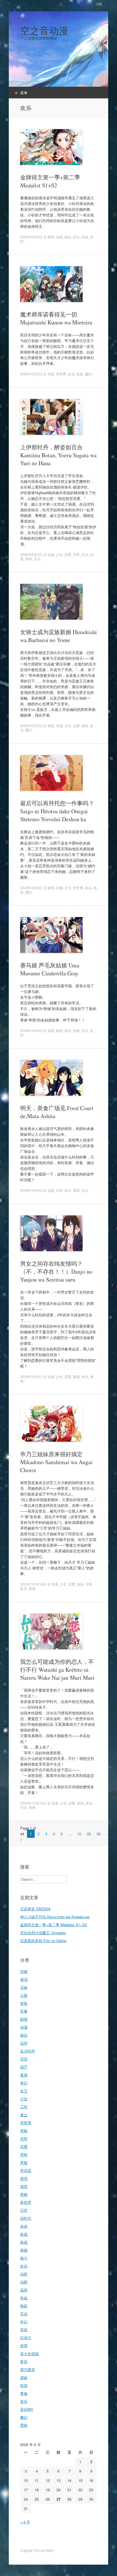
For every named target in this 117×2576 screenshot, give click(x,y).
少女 (59, 554)
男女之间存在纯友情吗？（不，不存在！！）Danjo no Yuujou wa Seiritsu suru (56, 1272)
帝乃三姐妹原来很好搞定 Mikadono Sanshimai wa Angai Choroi (56, 1462)
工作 (24, 2107)
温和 (29, 559)
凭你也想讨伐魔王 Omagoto (43, 1933)
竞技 (24, 2330)
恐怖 (24, 2154)
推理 (24, 2178)
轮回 (24, 2385)
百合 (37, 559)
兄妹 (24, 1987)
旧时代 (26, 2218)
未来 (24, 2226)
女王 (68, 888)
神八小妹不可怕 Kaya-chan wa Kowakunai (55, 1917)
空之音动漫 (44, 30)
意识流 (26, 2170)
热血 (85, 237)
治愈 (24, 2274)
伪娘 (24, 1971)
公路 (24, 1995)
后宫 (24, 2059)
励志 (68, 237)
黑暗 (24, 2425)
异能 (24, 2131)
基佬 (24, 2075)
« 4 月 (25, 2522)
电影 (24, 2306)
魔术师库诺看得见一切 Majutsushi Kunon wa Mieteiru (56, 318)
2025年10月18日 (33, 1584)
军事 (24, 2011)
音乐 (24, 2401)
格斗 (24, 2258)
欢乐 (76, 237)
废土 (24, 2115)
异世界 (61, 374)
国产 (24, 2067)
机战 (24, 2234)
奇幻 (24, 2083)
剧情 (51, 237)
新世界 (26, 2202)
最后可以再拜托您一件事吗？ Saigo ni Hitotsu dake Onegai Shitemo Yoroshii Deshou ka (57, 811)
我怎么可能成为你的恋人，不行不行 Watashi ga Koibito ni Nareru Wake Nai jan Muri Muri (57, 1670)
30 (99, 1834)
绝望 (24, 2346)
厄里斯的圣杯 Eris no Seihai (43, 1941)
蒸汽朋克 (28, 2369)
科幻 (24, 2322)
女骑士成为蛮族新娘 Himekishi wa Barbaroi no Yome (58, 636)
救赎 (24, 2194)
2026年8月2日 (31, 237)
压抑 (24, 2043)
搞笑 (85, 726)
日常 (76, 554)
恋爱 (68, 554)
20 (89, 1834)
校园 (59, 1030)
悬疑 (24, 2162)
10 (79, 1834)
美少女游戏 (29, 2353)
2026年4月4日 (31, 888)
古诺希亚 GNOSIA (35, 1909)
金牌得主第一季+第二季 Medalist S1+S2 (50, 181)
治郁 (24, 2282)
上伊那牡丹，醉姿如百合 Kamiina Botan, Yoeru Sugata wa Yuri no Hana (58, 455)
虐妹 (24, 2377)
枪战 (24, 2242)
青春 (32, 1588)
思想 (24, 2139)
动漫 (59, 237)
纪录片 (26, 2338)
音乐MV (27, 2409)
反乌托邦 (28, 2051)
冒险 (51, 726)
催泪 (24, 1979)
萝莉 (24, 2361)
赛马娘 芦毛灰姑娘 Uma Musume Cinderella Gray (50, 969)
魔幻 (88, 374)
